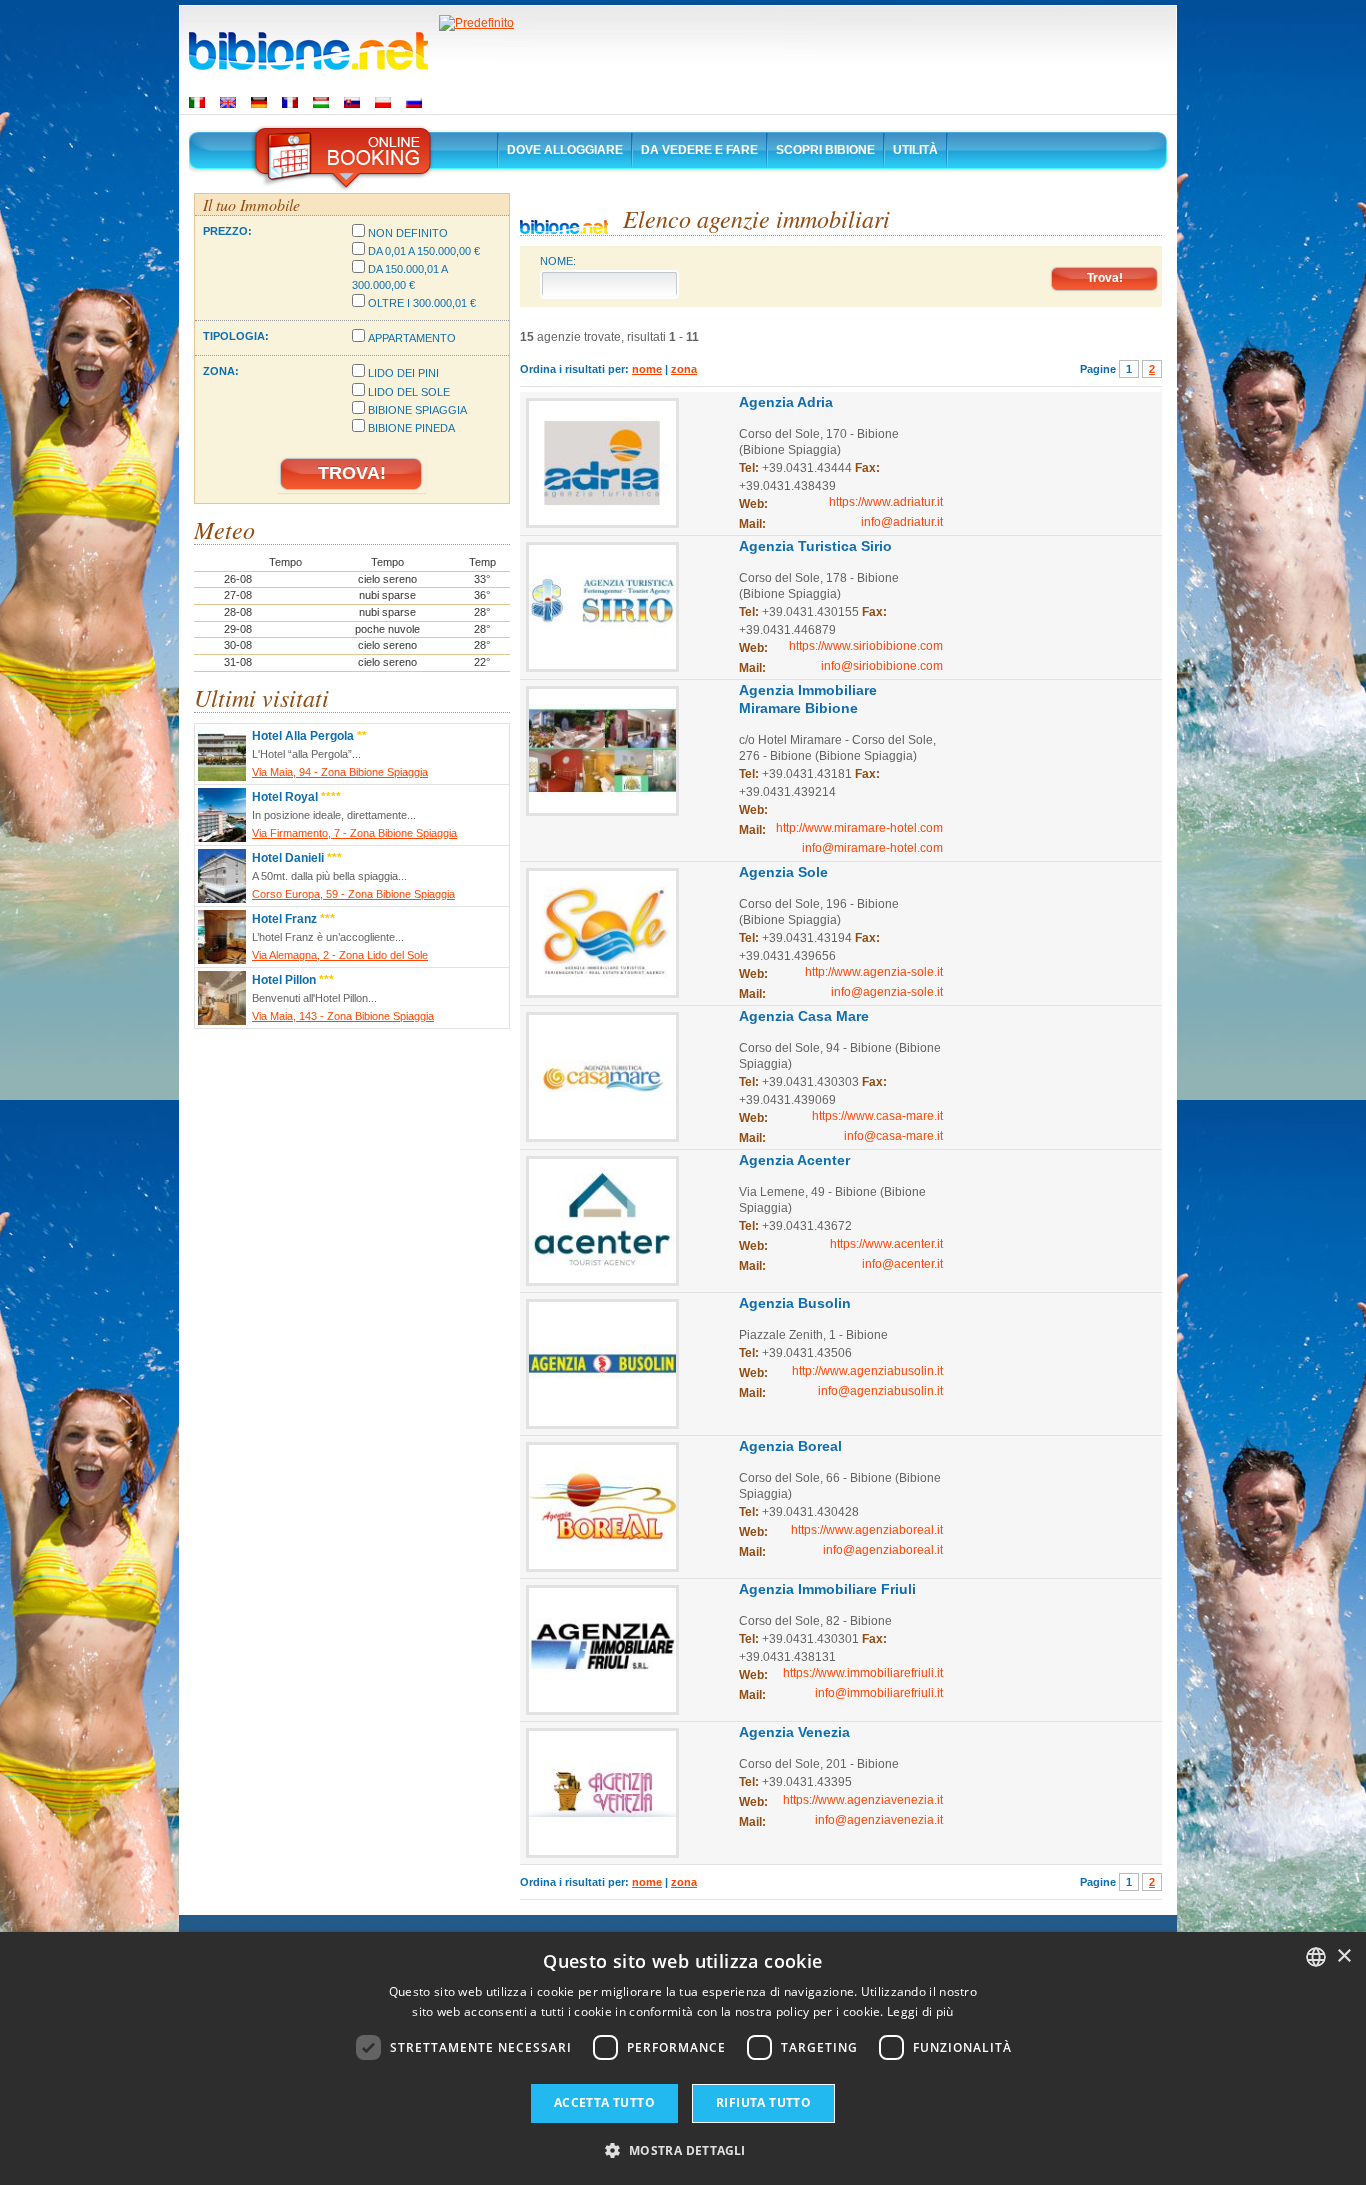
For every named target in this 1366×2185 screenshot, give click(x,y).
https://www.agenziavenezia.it (863, 1800)
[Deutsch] (259, 102)
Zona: (221, 371)
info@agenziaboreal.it (883, 1550)
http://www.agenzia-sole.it (874, 972)
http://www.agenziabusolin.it (867, 1371)
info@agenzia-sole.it (887, 992)
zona (684, 369)
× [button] (1343, 1956)
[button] (682, 2149)
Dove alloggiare (565, 150)
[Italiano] (197, 102)
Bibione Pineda (411, 428)
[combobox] (1316, 1957)
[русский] (414, 102)
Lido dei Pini (403, 373)
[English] (228, 102)
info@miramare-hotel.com (872, 848)
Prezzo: (227, 231)
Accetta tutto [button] (604, 2102)
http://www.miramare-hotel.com (859, 828)
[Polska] (383, 102)
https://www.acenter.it (886, 1244)
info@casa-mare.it (893, 1136)
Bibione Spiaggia (417, 410)
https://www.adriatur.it (886, 502)
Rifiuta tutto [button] (763, 2102)
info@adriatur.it (902, 522)
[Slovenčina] (352, 102)
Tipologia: (236, 336)
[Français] (290, 102)
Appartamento (412, 338)
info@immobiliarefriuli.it (879, 1693)
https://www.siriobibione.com (866, 646)
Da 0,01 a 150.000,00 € (424, 251)
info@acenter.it (902, 1264)
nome (647, 369)
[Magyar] (321, 102)
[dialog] (683, 2058)
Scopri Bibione (825, 150)
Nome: (558, 261)
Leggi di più (920, 2011)
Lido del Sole (409, 392)
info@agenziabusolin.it (880, 1391)
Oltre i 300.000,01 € (422, 303)
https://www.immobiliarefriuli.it (863, 1673)
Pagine (1098, 369)
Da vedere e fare (699, 150)
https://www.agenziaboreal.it (867, 1530)
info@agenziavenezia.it (879, 1820)
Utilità (915, 150)
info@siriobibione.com (882, 666)
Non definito (408, 233)
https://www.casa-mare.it (877, 1116)
